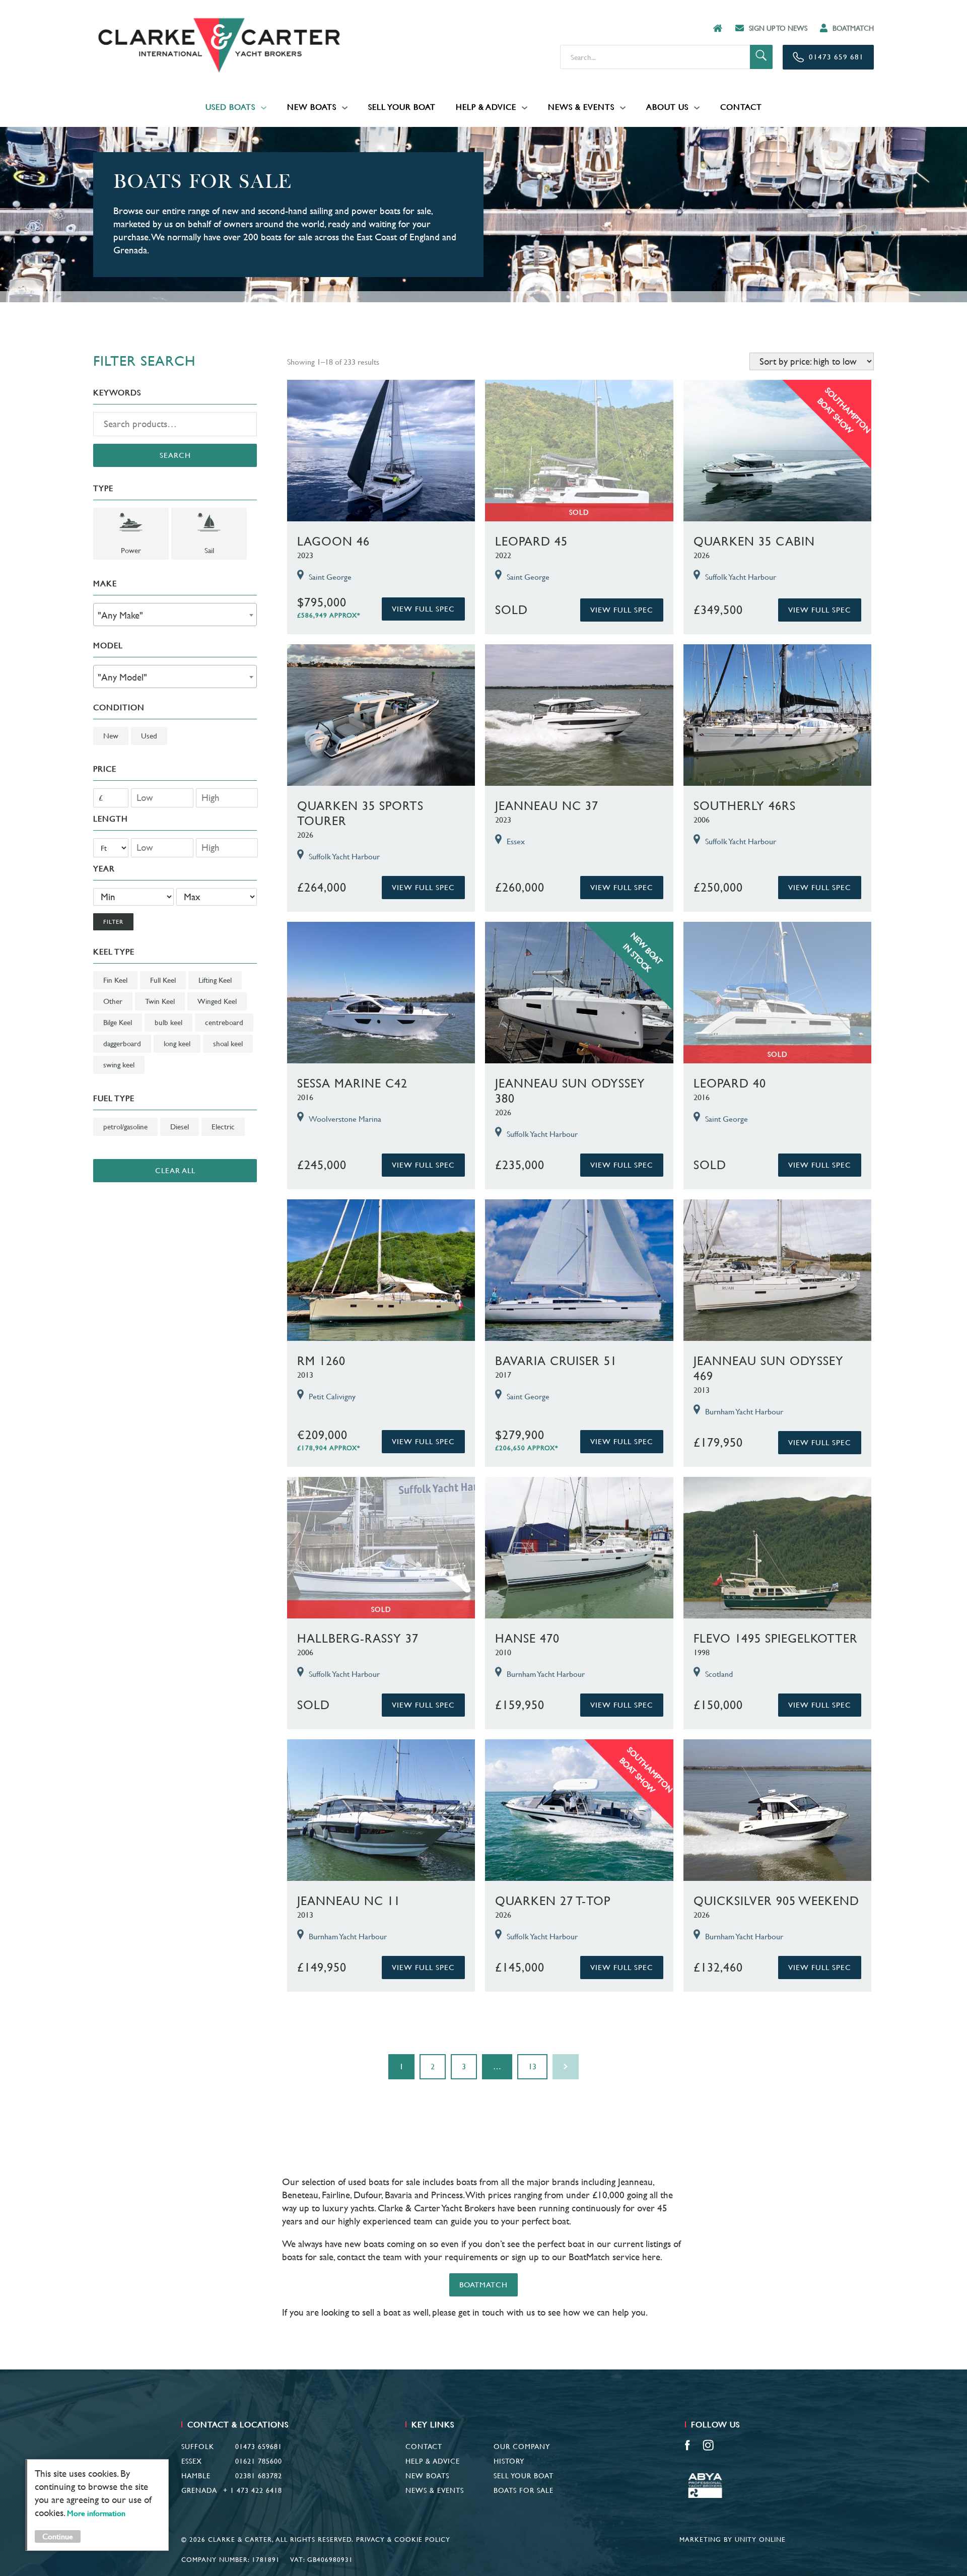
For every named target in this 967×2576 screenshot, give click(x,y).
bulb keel (168, 1022)
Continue (58, 2536)
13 (532, 2066)
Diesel (180, 1127)
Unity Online (760, 2539)
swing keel (119, 1065)
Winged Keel (217, 1001)
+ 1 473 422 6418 (253, 2490)
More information (96, 2513)
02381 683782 (259, 2476)
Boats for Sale (524, 2490)
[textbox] (175, 615)
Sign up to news (778, 28)
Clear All (175, 1170)
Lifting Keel (215, 980)
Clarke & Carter (219, 45)
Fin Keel (115, 980)
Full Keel (163, 980)
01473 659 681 (836, 57)
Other (113, 1001)
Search (175, 455)
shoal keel (228, 1043)
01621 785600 (259, 2461)
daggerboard (122, 1043)
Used (149, 736)
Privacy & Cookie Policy (403, 2539)
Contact (741, 107)
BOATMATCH (853, 28)
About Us (667, 107)
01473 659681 (259, 2447)
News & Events (581, 107)
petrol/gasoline (125, 1127)
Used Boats (230, 107)
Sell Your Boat (402, 107)
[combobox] (175, 615)
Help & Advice (486, 107)
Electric (223, 1127)
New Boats (312, 107)
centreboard (224, 1022)
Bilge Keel (118, 1022)
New (111, 736)
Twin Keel (160, 1001)
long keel (177, 1043)
